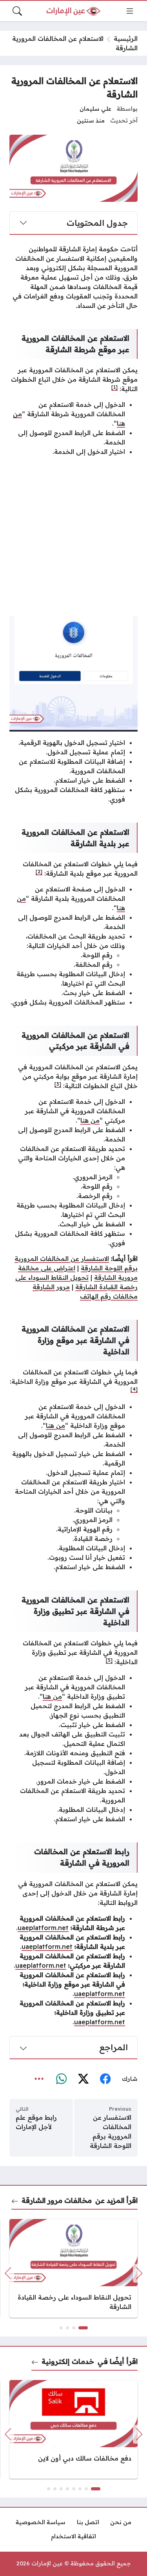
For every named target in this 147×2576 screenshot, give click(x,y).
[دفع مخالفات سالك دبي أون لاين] (73, 2429)
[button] (83, 2328)
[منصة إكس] (83, 2079)
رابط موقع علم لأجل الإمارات (36, 2122)
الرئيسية (126, 38)
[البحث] (17, 11)
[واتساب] (61, 2079)
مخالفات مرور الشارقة (57, 2200)
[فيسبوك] (105, 2079)
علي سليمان (95, 109)
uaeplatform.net (43, 1928)
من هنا (90, 1120)
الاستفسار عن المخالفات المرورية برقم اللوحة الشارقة (111, 2131)
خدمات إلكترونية (68, 2361)
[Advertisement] (73, 536)
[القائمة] (130, 11)
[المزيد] (39, 2079)
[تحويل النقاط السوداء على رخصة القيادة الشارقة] (73, 2268)
